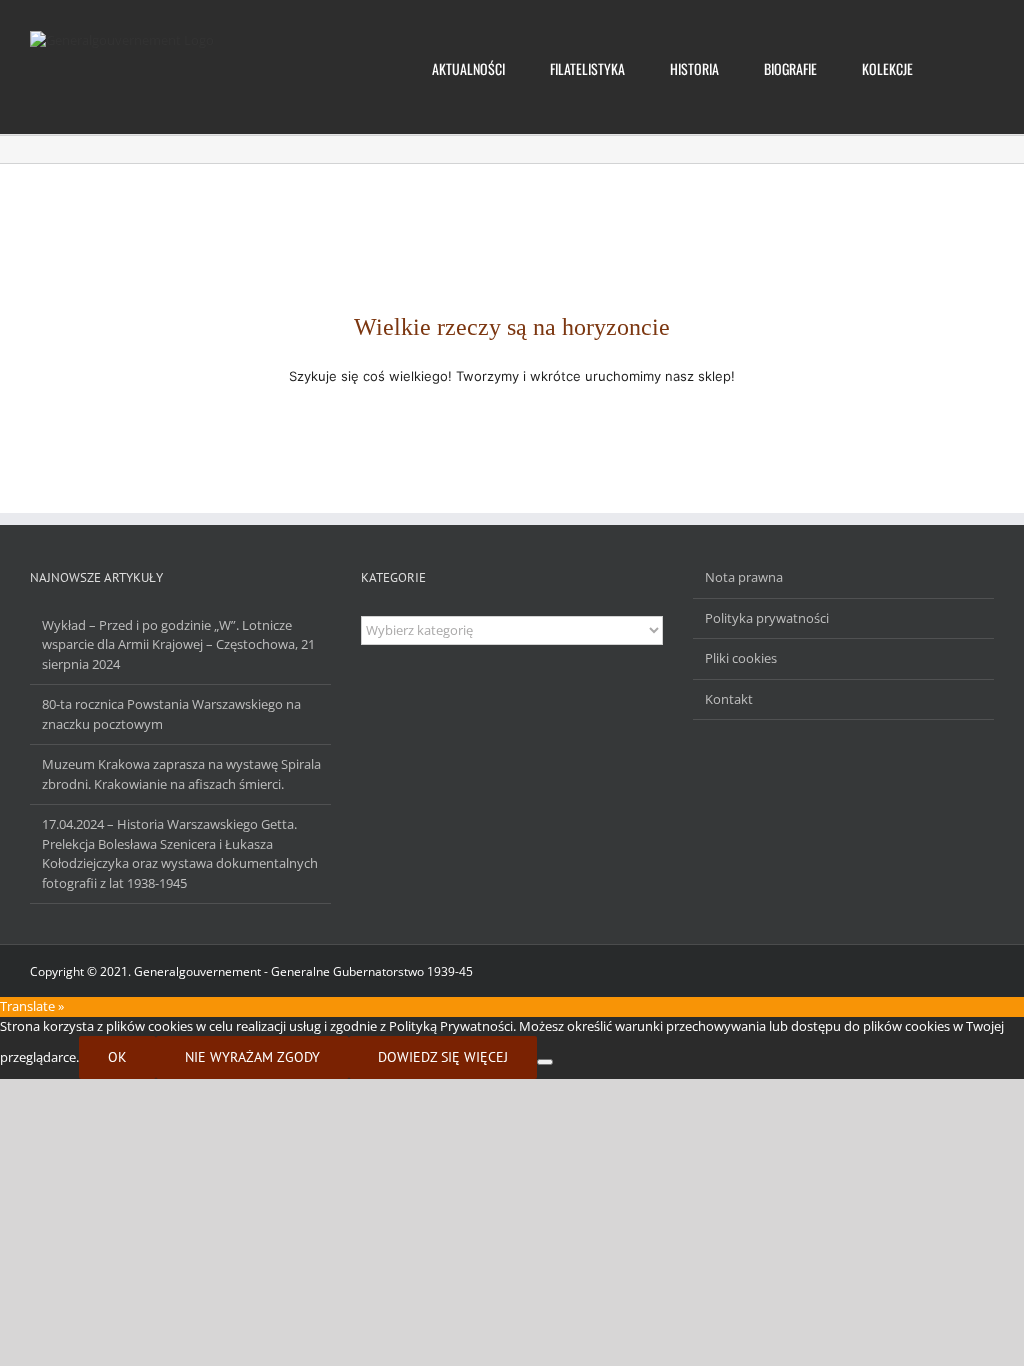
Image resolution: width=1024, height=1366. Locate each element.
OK (117, 1057)
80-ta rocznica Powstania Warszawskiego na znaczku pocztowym (171, 714)
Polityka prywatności (767, 618)
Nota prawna (744, 577)
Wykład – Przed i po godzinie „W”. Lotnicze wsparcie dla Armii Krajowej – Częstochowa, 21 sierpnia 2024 (178, 644)
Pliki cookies (741, 658)
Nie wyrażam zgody (252, 1057)
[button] (963, 67)
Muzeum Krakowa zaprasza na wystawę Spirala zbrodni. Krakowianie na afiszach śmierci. (181, 774)
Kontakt (729, 699)
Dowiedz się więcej (443, 1057)
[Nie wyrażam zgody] (545, 1062)
